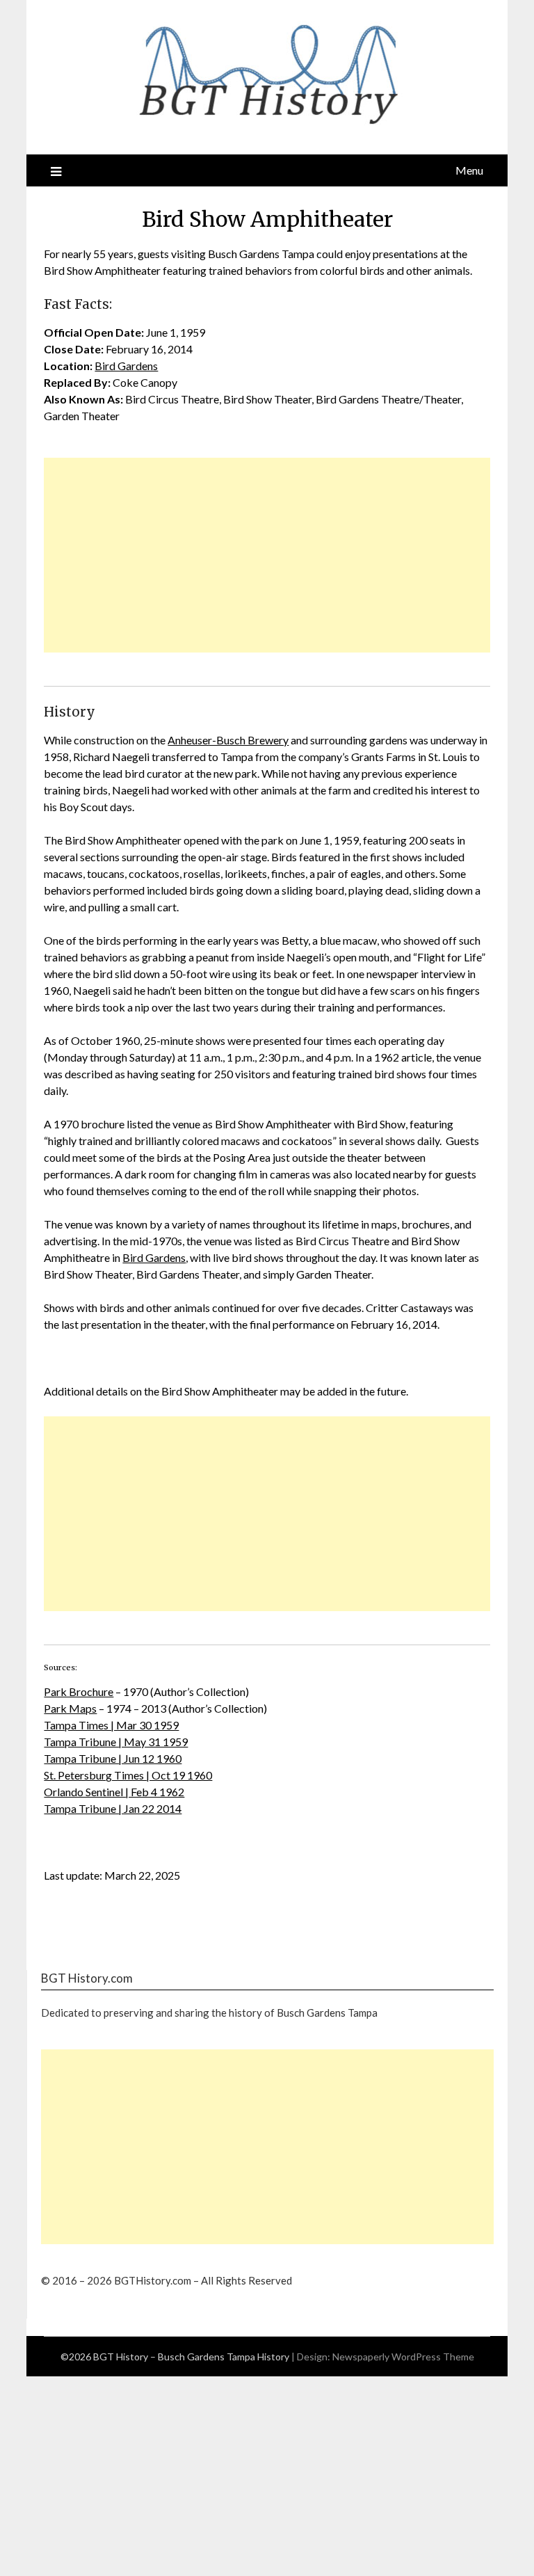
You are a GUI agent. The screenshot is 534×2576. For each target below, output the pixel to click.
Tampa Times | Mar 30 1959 (111, 1725)
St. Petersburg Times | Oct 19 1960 (128, 1775)
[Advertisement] (267, 555)
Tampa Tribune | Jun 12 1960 (113, 1758)
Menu (469, 170)
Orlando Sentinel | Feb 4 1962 (114, 1792)
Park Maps (70, 1708)
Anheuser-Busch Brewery (228, 740)
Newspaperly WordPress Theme (403, 2357)
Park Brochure (79, 1691)
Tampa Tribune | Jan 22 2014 (113, 1808)
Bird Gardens (126, 366)
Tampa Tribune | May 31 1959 (116, 1742)
